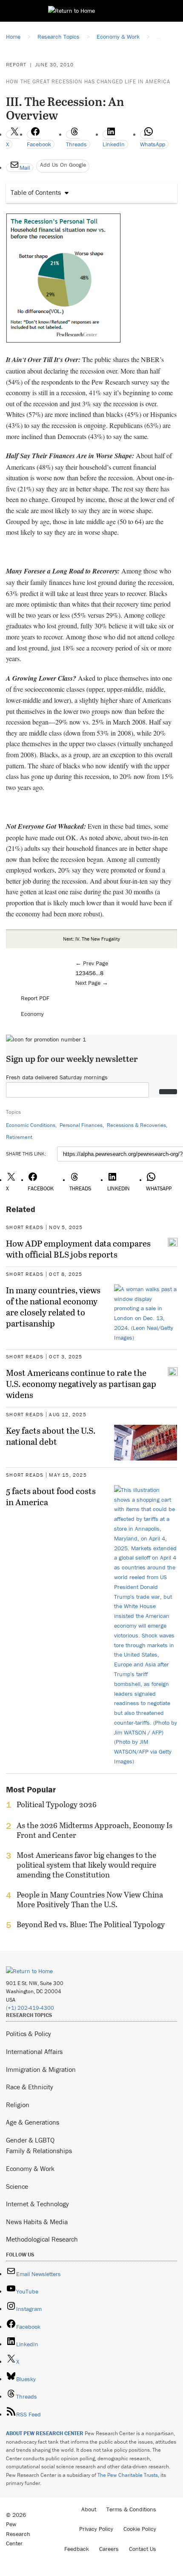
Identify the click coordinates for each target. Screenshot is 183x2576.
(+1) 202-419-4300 (30, 2008)
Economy (32, 1014)
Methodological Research (42, 2239)
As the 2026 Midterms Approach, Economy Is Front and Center (94, 1830)
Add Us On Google (63, 165)
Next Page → (92, 983)
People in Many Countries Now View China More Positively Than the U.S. (90, 1900)
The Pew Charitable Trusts (128, 2475)
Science (17, 2186)
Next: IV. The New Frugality (91, 939)
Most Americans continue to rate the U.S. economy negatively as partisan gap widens (81, 1384)
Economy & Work (30, 2168)
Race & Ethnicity (30, 2087)
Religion (18, 2105)
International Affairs (34, 2051)
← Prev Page (92, 963)
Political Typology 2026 (57, 1805)
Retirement (19, 1137)
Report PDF (35, 998)
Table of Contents (36, 192)
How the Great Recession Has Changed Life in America (88, 81)
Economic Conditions (31, 1125)
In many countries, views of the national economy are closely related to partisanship (53, 1307)
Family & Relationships (39, 2151)
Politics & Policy (29, 2034)
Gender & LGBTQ (30, 2140)
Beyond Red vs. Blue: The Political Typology (91, 1925)
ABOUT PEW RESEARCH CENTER (45, 2433)
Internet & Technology (37, 2204)
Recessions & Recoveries (136, 1125)
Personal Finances (81, 1125)
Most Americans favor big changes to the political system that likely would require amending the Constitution (86, 1865)
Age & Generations (33, 2122)
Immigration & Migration (41, 2069)
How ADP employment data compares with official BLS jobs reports (78, 1249)
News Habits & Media (37, 2222)
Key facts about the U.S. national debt (51, 1436)
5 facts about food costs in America (51, 1496)
